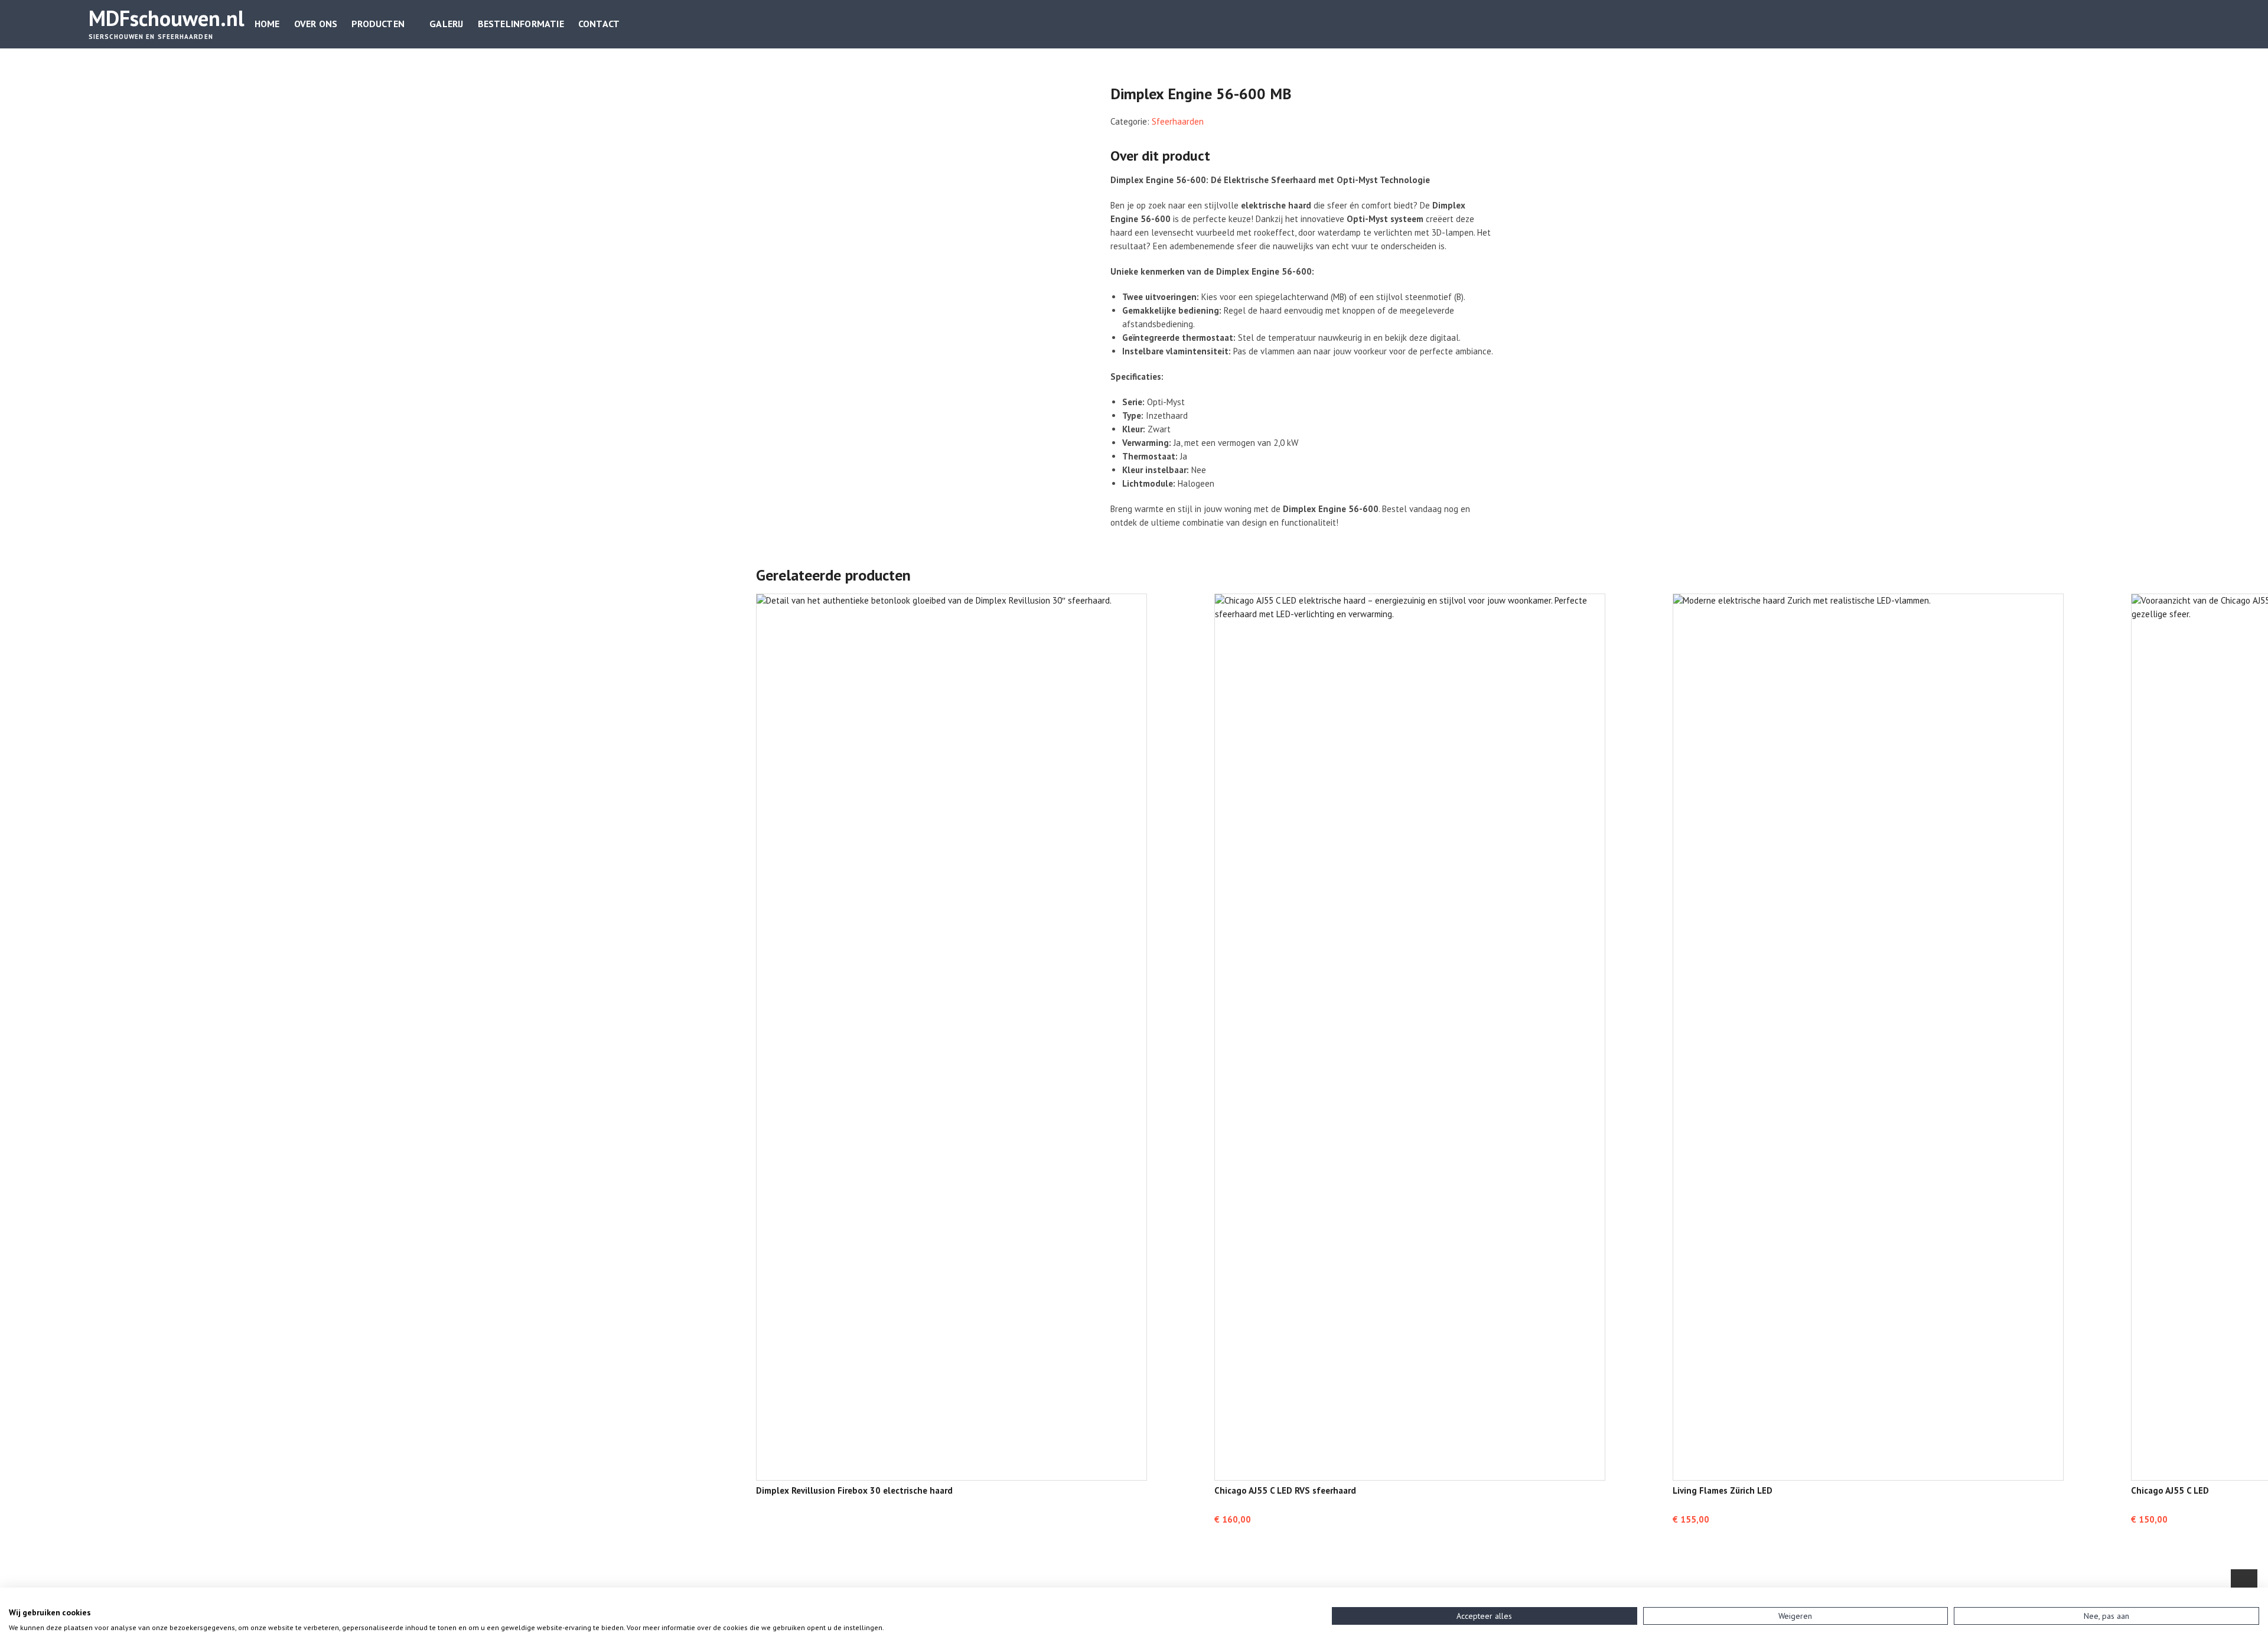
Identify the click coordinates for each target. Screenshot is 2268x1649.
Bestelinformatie (521, 24)
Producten (378, 24)
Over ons (316, 24)
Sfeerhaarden (1178, 121)
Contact (599, 24)
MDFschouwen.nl (167, 18)
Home (267, 24)
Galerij (446, 24)
